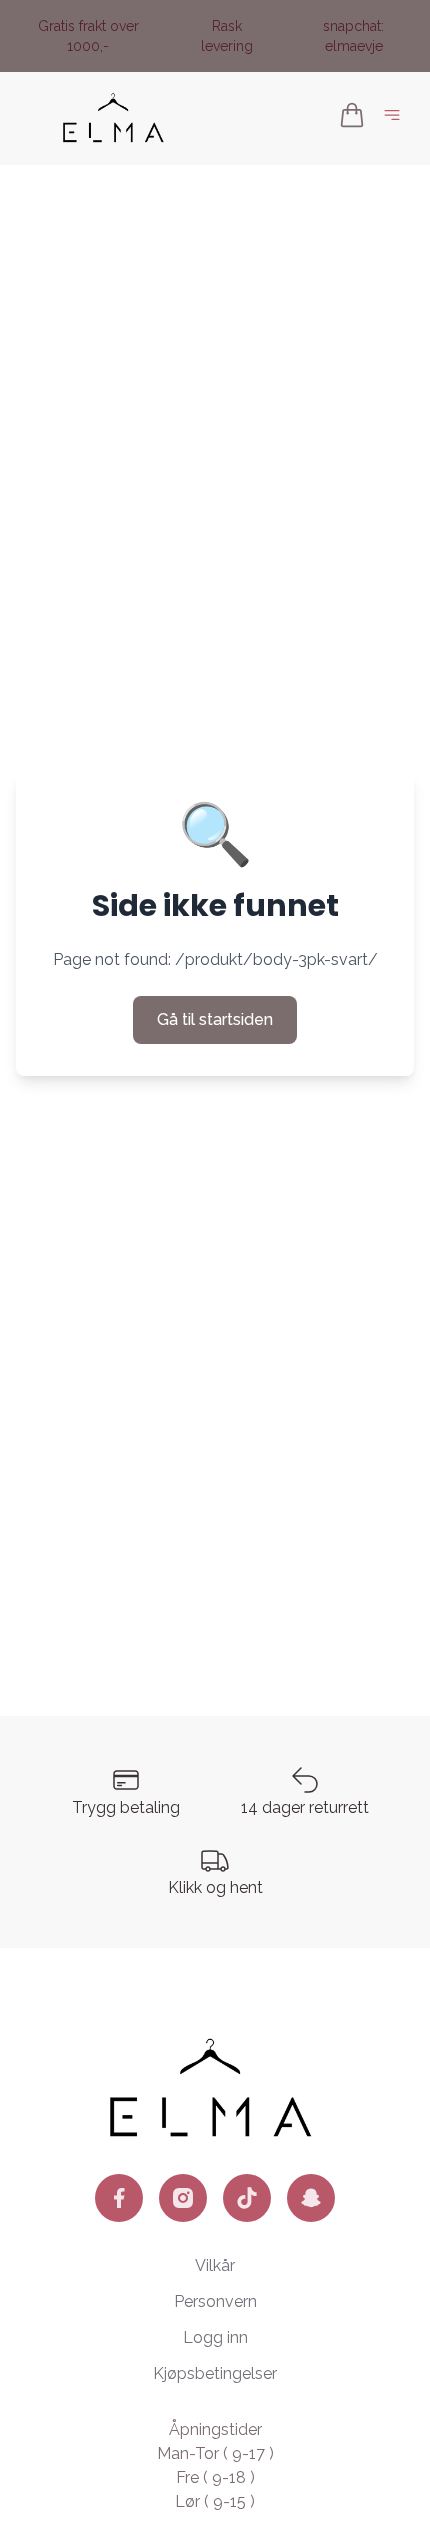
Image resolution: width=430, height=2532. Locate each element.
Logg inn (215, 2337)
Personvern (215, 2301)
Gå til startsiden (215, 1019)
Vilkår (215, 2265)
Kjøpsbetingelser (215, 2373)
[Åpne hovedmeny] (396, 118)
